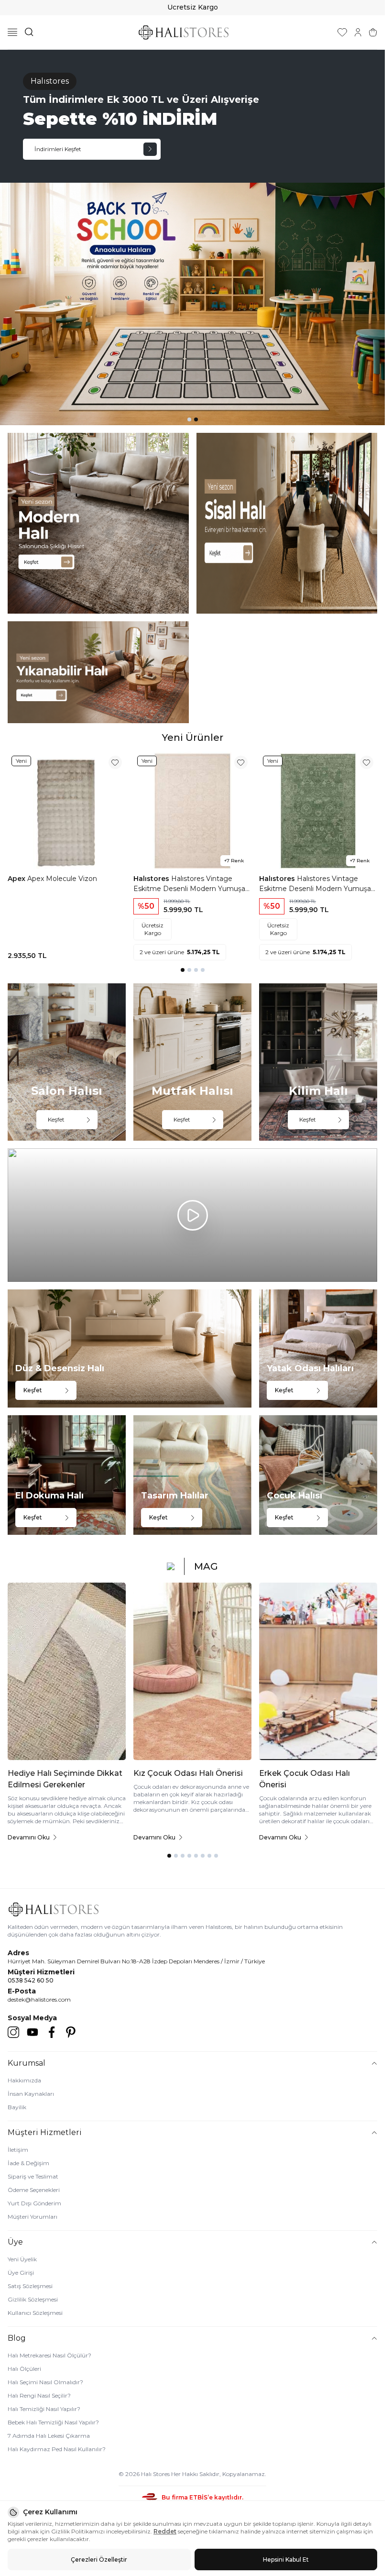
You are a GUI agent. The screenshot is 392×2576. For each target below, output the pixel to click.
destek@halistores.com (39, 1999)
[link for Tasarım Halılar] (192, 1475)
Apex (17, 879)
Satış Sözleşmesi (30, 2286)
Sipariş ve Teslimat (33, 2176)
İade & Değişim (28, 2163)
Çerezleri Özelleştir (99, 2559)
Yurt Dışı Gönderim (34, 2203)
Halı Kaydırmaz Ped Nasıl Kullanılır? (57, 2449)
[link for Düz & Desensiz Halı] (130, 1349)
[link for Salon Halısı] (67, 1062)
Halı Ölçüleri (24, 2369)
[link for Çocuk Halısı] (318, 1475)
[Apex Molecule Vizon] (67, 811)
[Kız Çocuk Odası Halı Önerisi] (192, 1671)
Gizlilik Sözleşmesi (33, 2299)
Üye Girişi (21, 2273)
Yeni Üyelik (22, 2259)
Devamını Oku (29, 1837)
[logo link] (184, 32)
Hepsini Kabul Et (286, 2559)
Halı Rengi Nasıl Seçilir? (39, 2395)
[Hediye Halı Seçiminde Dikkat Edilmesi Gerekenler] (67, 1671)
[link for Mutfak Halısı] (192, 1062)
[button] (189, 419)
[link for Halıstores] (192, 237)
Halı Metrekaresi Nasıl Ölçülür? (49, 2355)
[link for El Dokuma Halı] (67, 1475)
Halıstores (152, 879)
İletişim (18, 2150)
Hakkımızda (24, 2080)
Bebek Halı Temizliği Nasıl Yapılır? (53, 2422)
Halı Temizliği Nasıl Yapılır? (44, 2409)
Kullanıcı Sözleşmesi (35, 2313)
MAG (206, 1566)
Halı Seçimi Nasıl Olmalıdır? (45, 2382)
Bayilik (17, 2107)
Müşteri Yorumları (33, 2217)
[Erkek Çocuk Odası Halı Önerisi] (318, 1671)
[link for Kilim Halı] (318, 1062)
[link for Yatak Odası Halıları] (318, 1349)
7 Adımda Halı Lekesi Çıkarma (49, 2436)
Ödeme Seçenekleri (34, 2190)
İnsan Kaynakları (31, 2094)
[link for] (98, 523)
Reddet (165, 2531)
